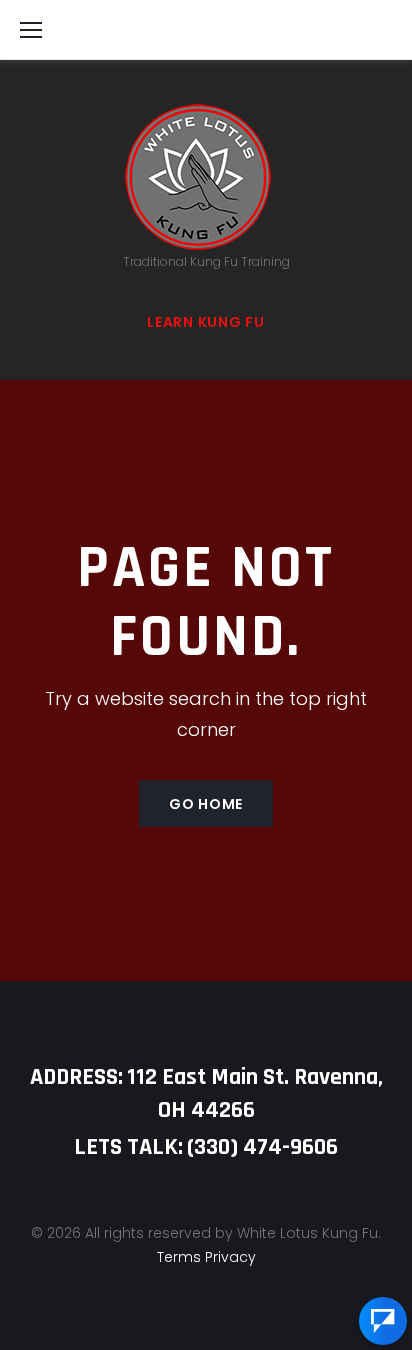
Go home (206, 804)
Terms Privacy (206, 1257)
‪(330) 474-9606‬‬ (262, 1147)
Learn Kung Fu (205, 322)
